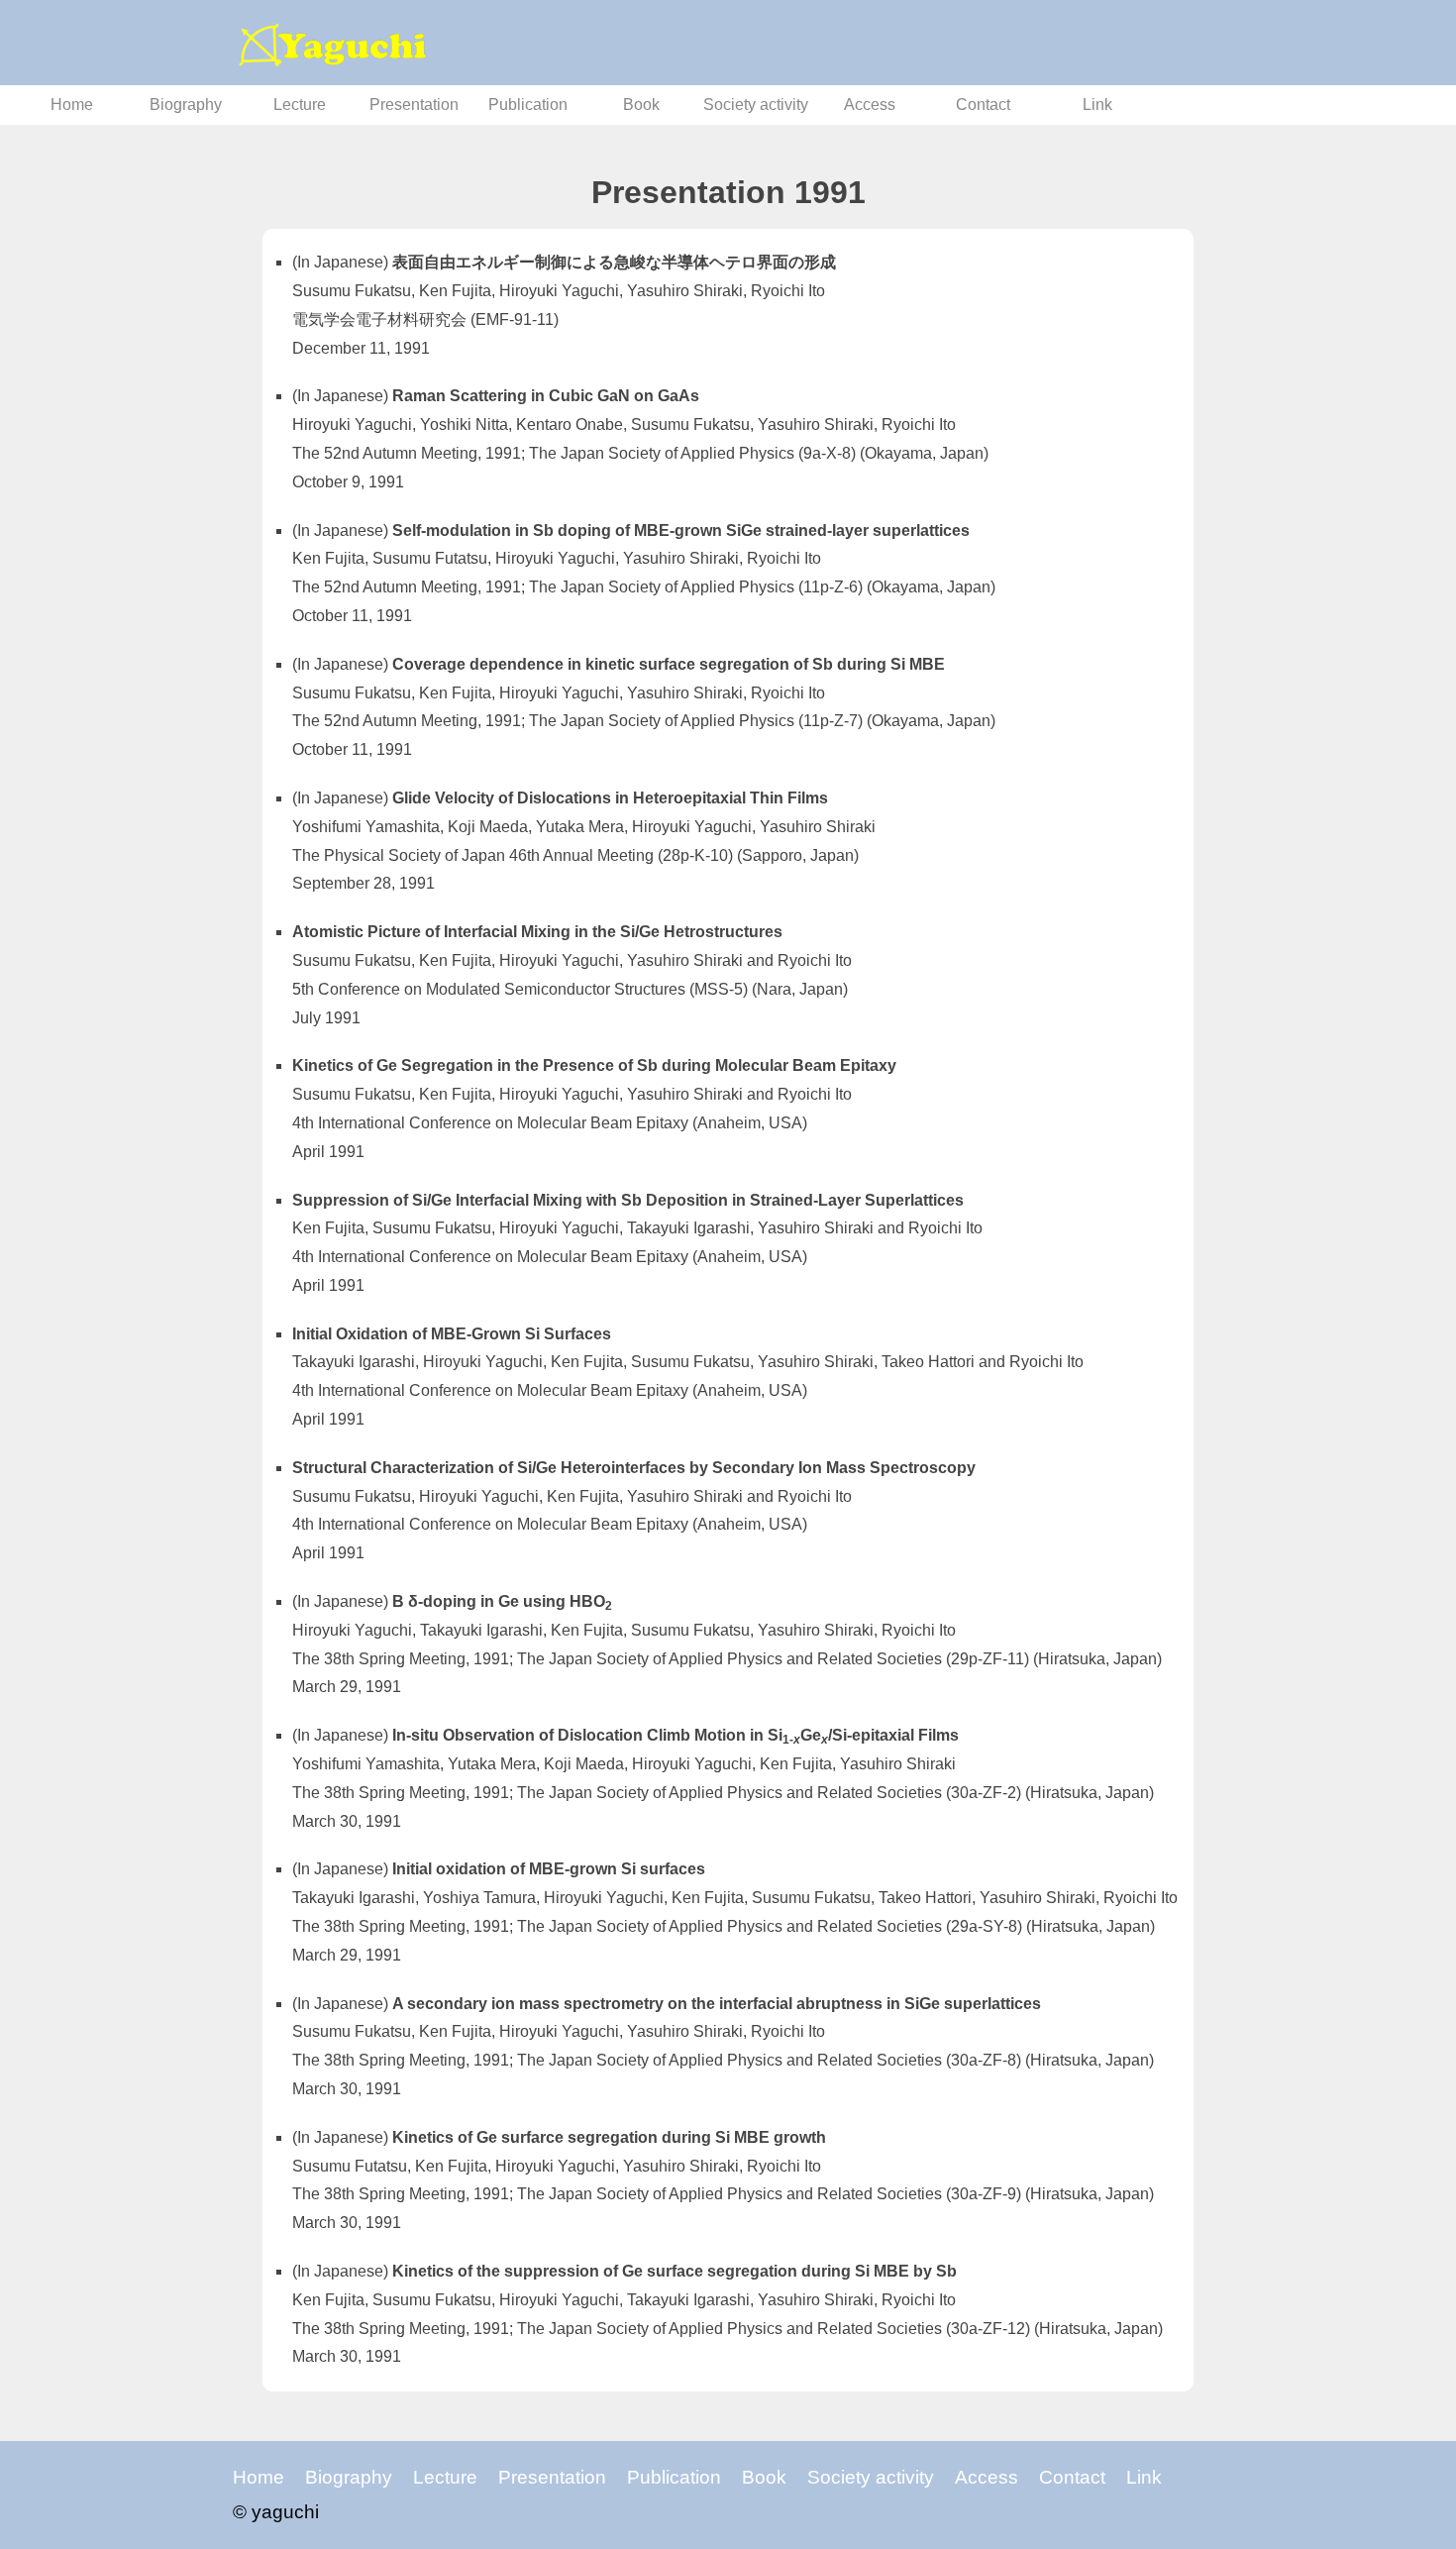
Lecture (300, 105)
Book (641, 105)
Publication (528, 105)
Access (870, 105)
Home (72, 105)
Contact (983, 105)
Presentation (414, 105)
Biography (186, 105)
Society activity (756, 105)
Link (1097, 105)
